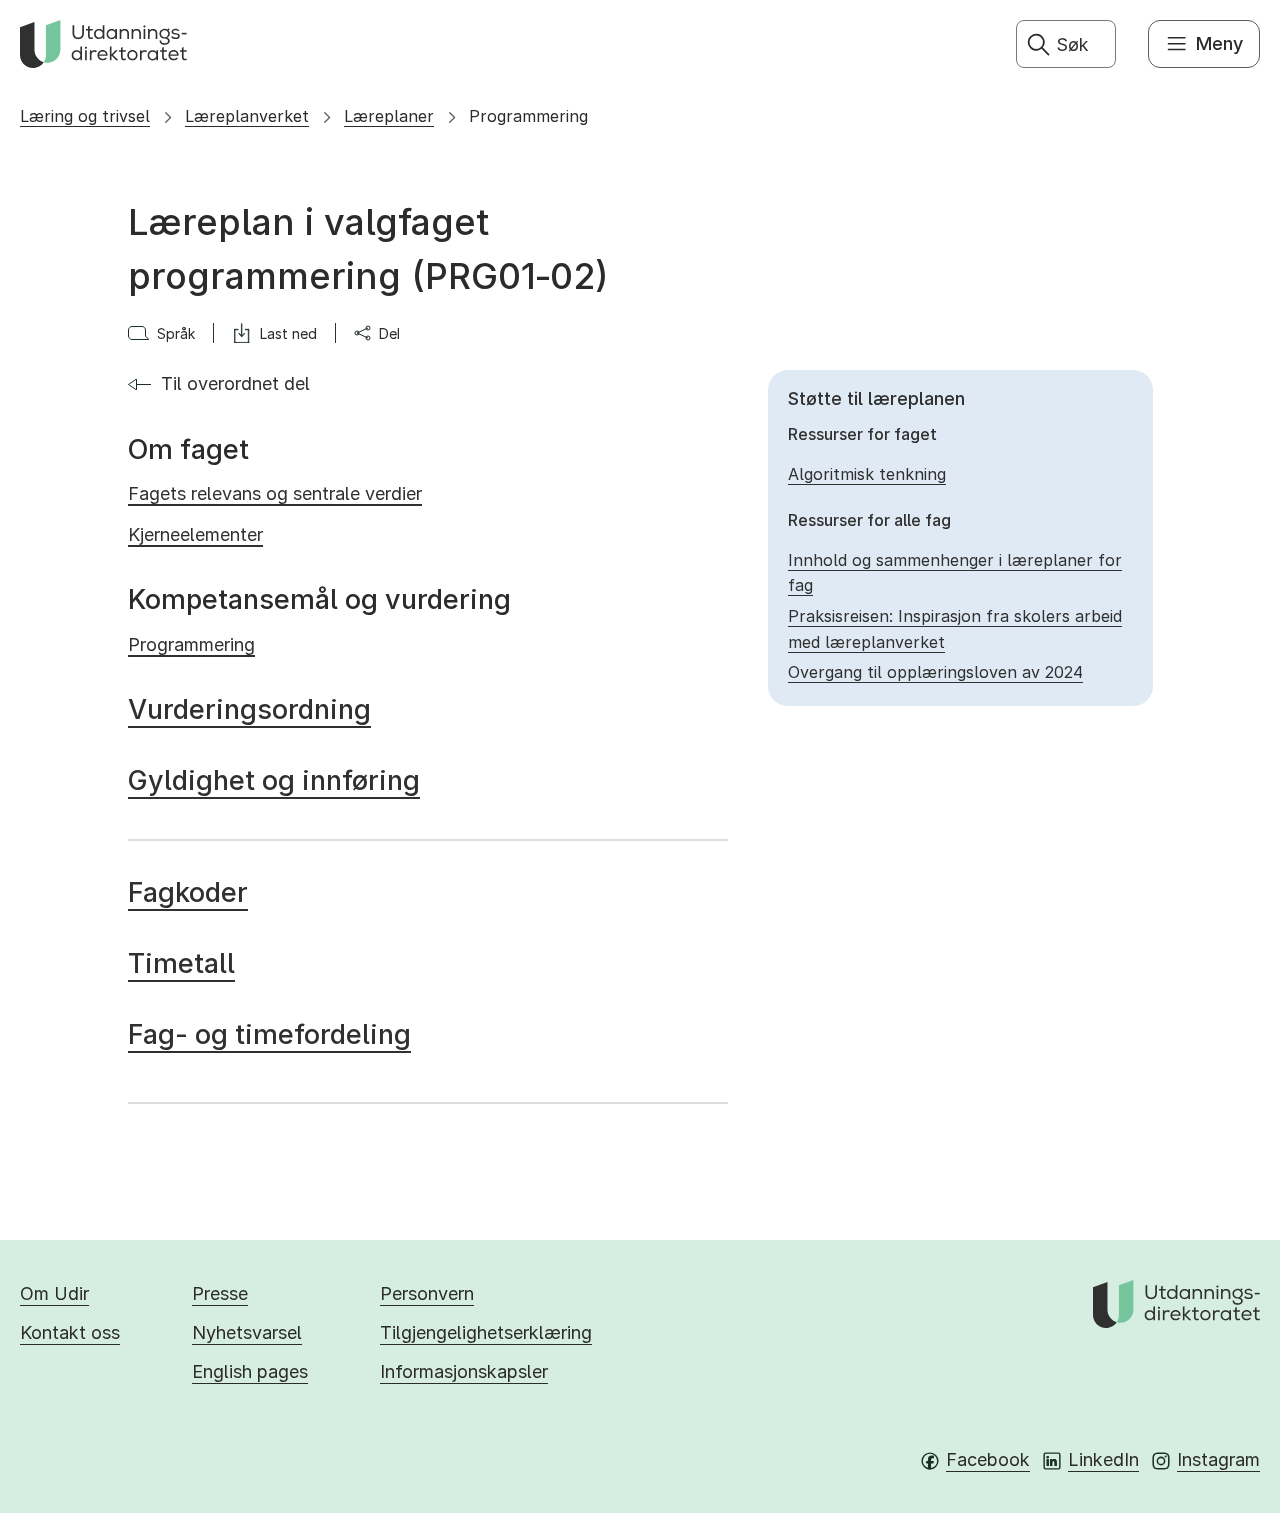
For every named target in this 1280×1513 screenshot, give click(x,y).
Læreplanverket (247, 116)
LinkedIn (1103, 1459)
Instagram (1218, 1459)
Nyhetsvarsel (247, 1332)
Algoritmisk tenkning (867, 474)
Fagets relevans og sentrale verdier (275, 493)
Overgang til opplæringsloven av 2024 (935, 672)
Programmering (528, 116)
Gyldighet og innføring (274, 780)
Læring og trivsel (85, 116)
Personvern (427, 1293)
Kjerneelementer (195, 534)
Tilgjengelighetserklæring (486, 1332)
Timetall (181, 963)
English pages (250, 1371)
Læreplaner (389, 116)
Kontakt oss (70, 1332)
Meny (1219, 43)
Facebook (988, 1459)
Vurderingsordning (249, 709)
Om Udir (54, 1293)
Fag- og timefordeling (269, 1034)
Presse (220, 1293)
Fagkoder (188, 892)
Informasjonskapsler (464, 1371)
